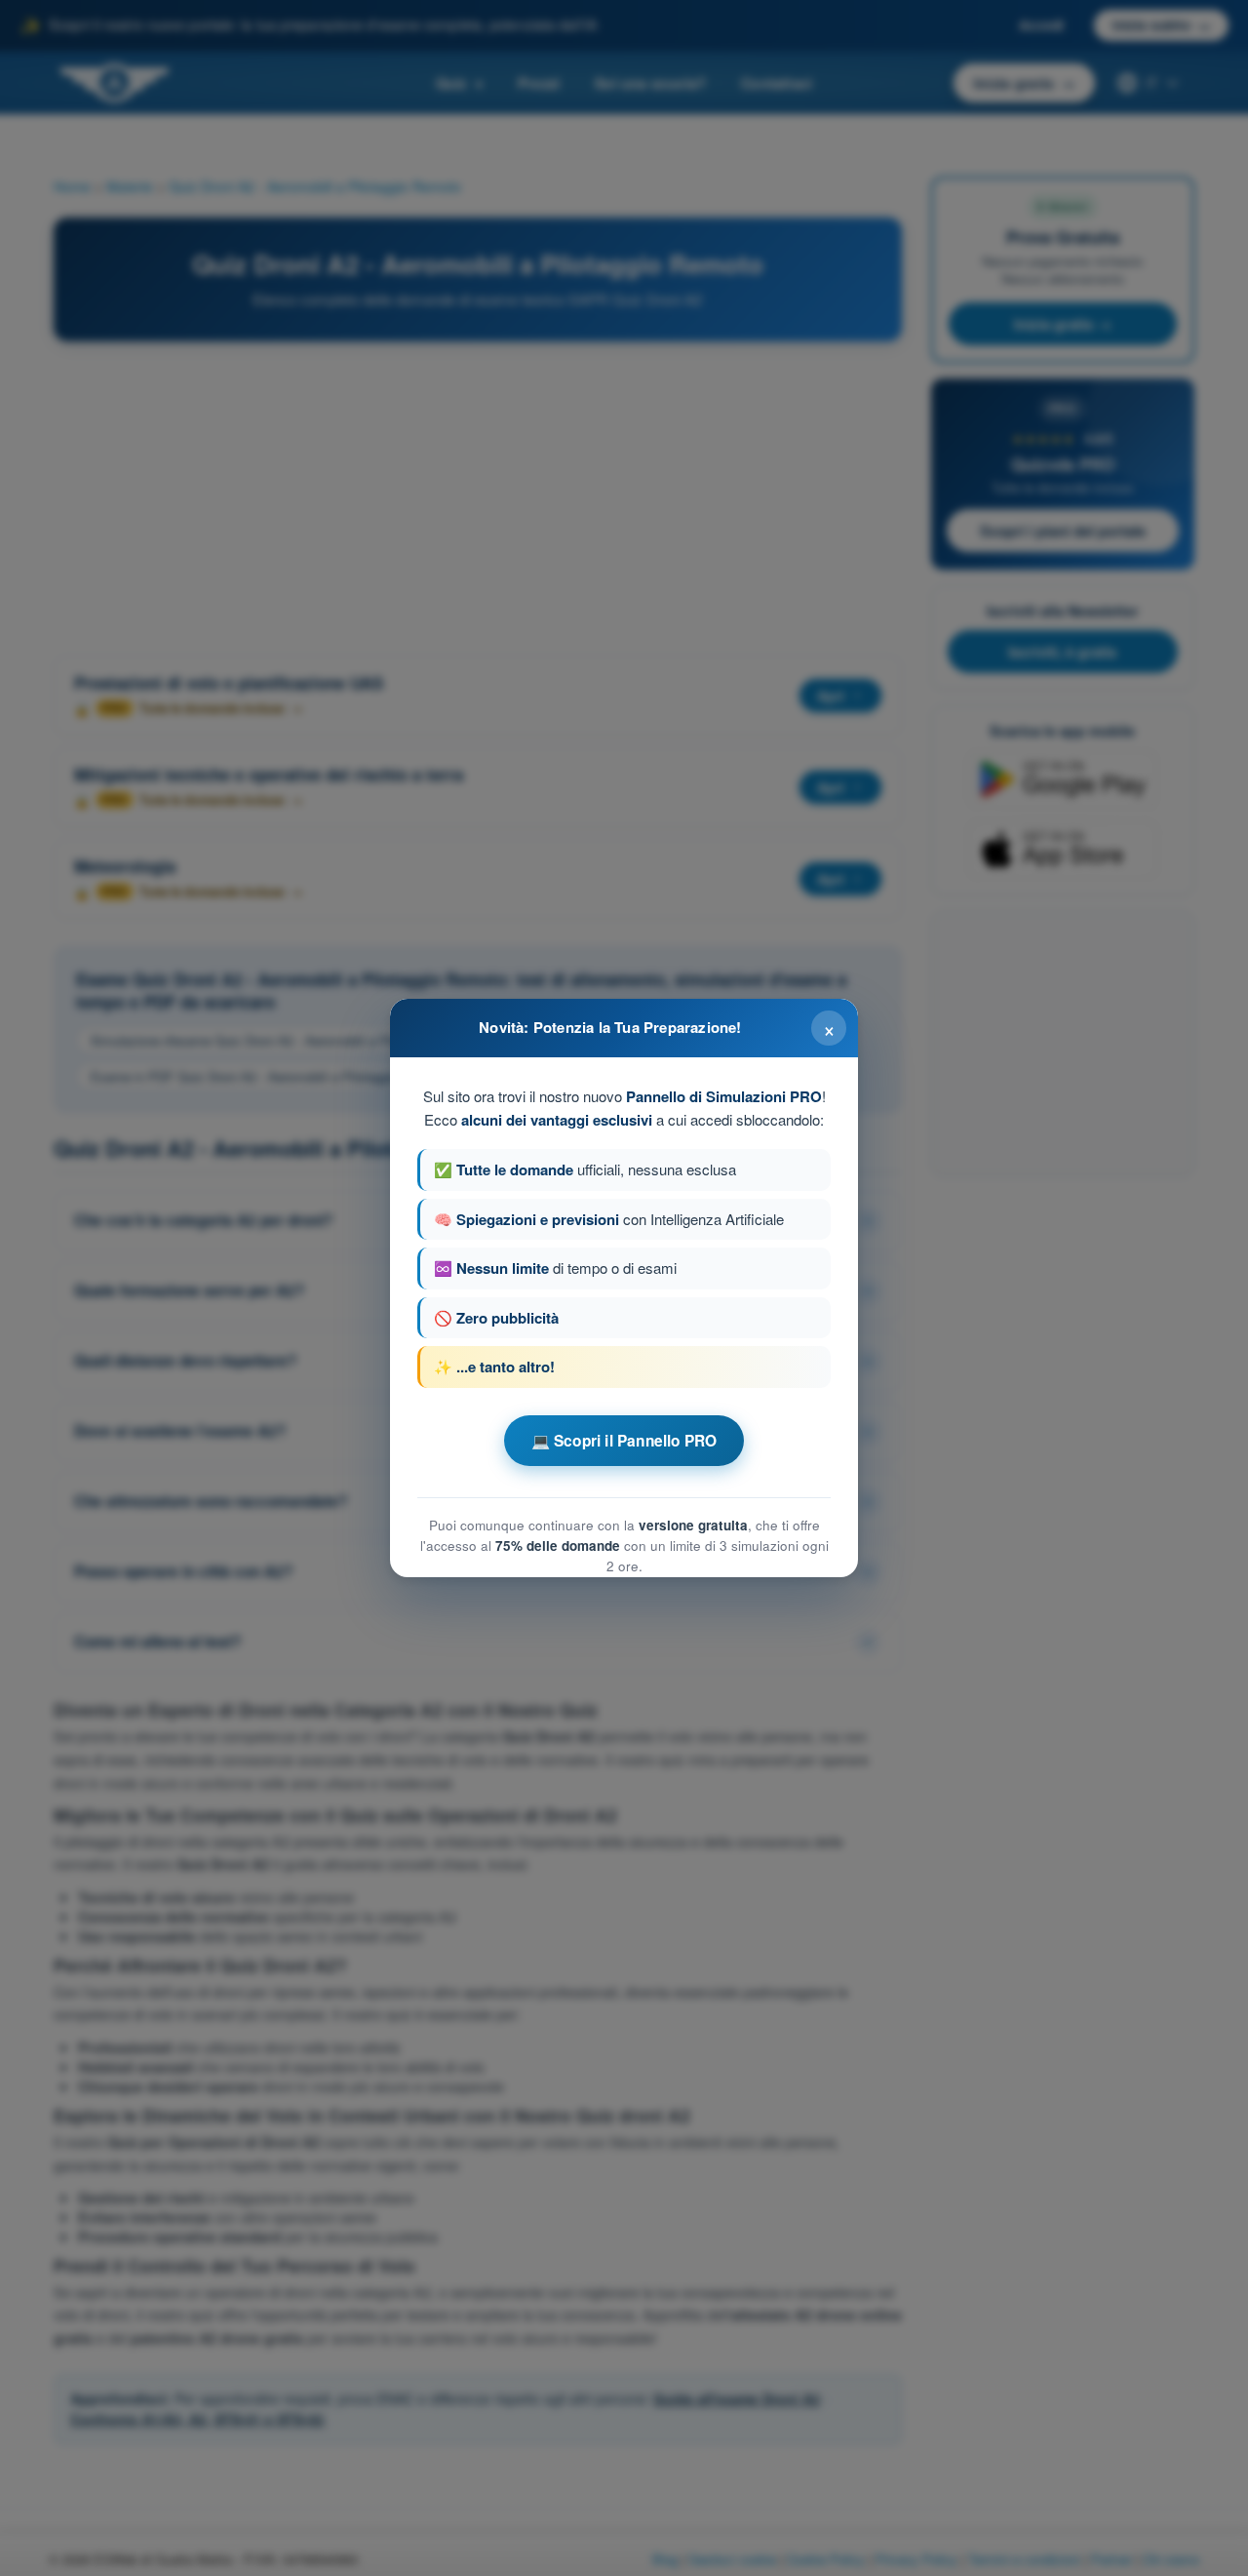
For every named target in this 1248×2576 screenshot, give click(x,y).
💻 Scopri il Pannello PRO (624, 1441)
